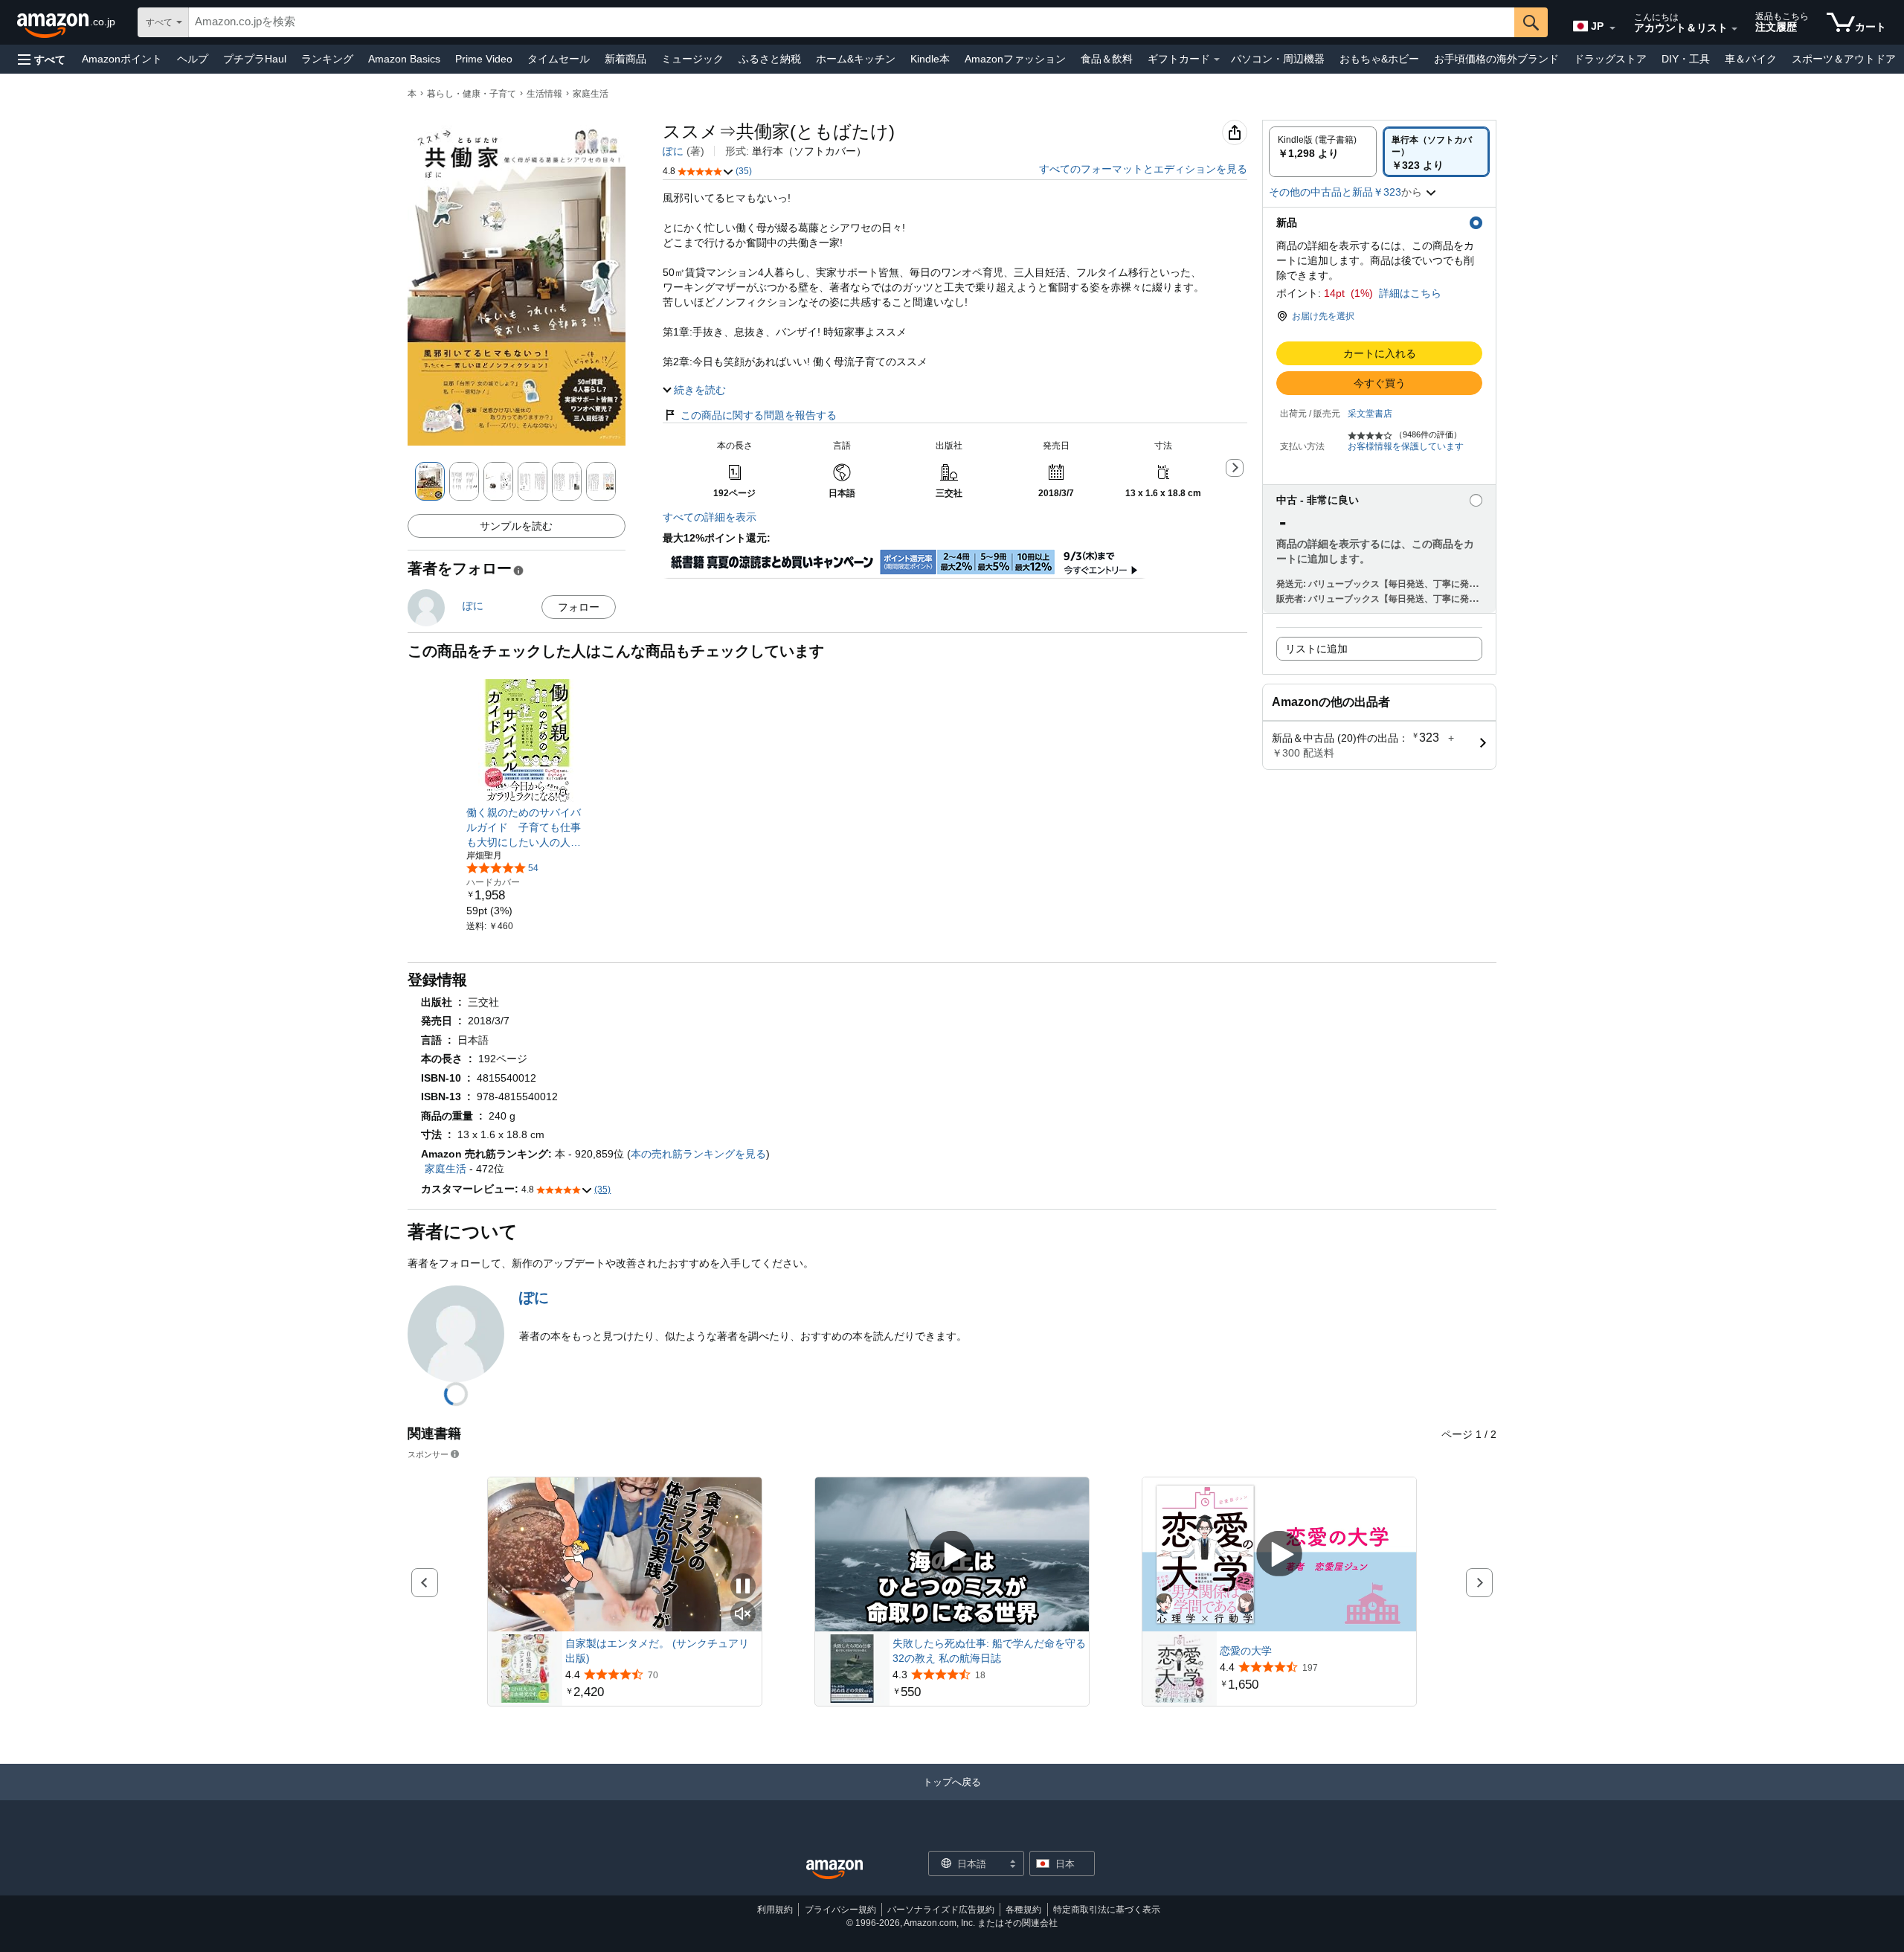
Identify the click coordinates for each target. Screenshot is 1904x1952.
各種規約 (1023, 1910)
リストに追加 (1316, 649)
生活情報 (544, 94)
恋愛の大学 (1246, 1651)
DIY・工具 (1686, 59)
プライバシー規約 (840, 1910)
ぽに (673, 151)
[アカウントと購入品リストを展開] (1734, 29)
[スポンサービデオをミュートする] (743, 1615)
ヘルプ (193, 59)
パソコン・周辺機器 (1278, 59)
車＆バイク (1751, 59)
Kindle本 (930, 59)
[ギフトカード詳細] (1217, 60)
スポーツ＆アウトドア (1844, 59)
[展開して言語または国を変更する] (1612, 28)
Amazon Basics (404, 59)
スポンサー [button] (428, 1454)
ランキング (327, 59)
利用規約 (775, 1910)
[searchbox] (852, 22)
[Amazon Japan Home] (834, 1870)
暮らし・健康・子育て (472, 94)
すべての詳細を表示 (710, 517)
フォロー (579, 607)
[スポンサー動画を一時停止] (743, 1587)
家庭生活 (591, 94)
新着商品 (625, 59)
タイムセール (559, 59)
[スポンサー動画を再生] (952, 1555)
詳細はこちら (1410, 293)
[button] (42, 59)
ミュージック (692, 59)
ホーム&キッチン (856, 59)
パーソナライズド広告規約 (941, 1910)
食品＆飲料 (1107, 59)
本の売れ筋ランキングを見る (698, 1154)
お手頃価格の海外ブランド (1496, 59)
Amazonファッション (1015, 59)
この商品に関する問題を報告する (759, 415)
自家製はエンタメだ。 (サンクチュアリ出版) (657, 1651)
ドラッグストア (1610, 59)
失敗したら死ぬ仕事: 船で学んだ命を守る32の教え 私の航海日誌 (989, 1651)
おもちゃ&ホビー (1379, 59)
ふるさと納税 (770, 59)
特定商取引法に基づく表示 (1107, 1910)
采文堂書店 (1370, 414)
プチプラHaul (255, 59)
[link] (528, 827)
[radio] (1323, 152)
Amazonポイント (122, 59)
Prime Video (484, 59)
